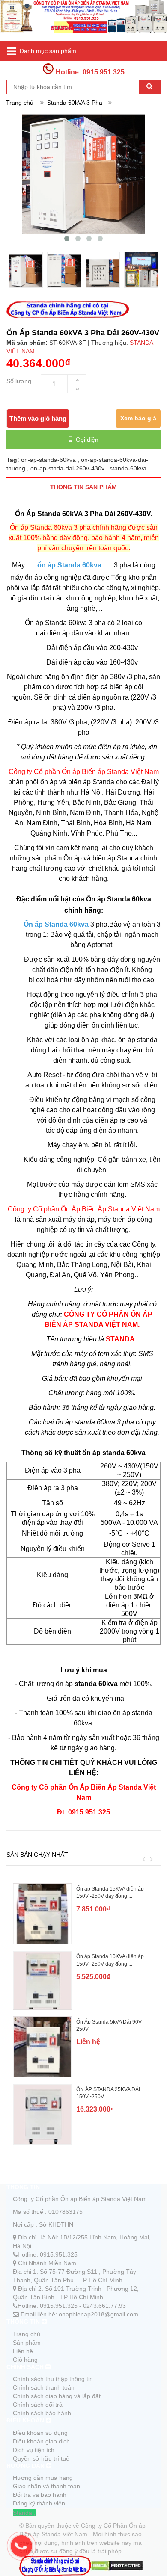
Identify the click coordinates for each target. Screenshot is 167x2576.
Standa (22, 2513)
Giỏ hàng (25, 2360)
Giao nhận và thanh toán (46, 2486)
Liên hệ (23, 2351)
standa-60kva (129, 468)
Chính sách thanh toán (44, 2387)
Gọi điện (86, 440)
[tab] (83, 487)
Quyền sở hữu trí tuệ (41, 2458)
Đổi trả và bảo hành (40, 2495)
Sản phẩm (27, 2343)
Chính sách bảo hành (42, 2413)
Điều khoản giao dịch (41, 2441)
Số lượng (19, 381)
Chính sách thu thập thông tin (53, 2379)
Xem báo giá (138, 418)
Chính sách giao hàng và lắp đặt (57, 2396)
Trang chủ (27, 2334)
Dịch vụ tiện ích (34, 2450)
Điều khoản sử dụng (40, 2433)
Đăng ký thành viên (39, 2503)
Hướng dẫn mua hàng (43, 2478)
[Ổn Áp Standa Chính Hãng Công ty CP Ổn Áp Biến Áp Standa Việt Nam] (83, 21)
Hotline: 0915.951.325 (89, 72)
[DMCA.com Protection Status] (117, 2565)
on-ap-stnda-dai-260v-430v (68, 468)
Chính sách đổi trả (38, 2405)
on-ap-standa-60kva (49, 460)
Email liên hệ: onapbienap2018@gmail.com (79, 2314)
